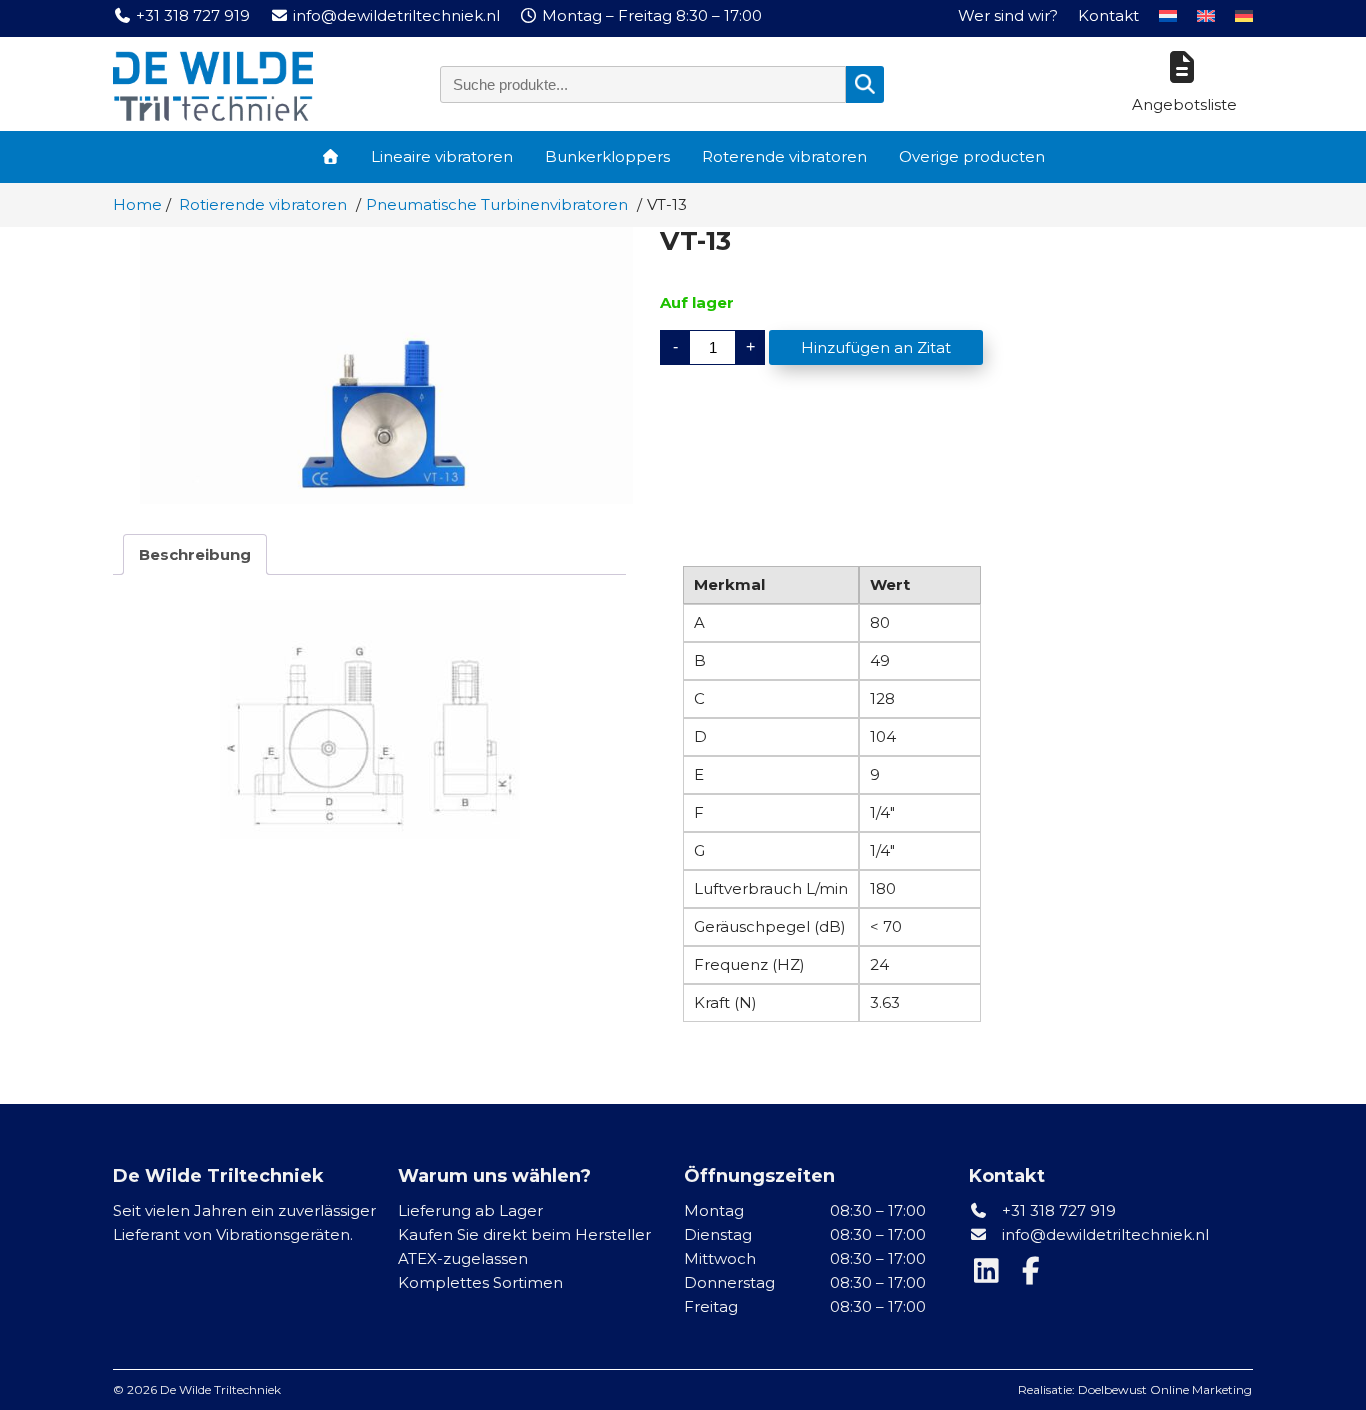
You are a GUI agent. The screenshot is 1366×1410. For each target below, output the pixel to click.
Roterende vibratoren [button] (784, 156)
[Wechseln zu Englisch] (1206, 16)
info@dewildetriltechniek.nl (1105, 1234)
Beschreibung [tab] (195, 554)
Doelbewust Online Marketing (1165, 1389)
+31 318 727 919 (1057, 1210)
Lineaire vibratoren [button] (442, 156)
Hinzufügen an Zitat (876, 347)
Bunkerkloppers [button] (607, 156)
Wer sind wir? (1008, 15)
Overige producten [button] (972, 156)
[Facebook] (1033, 1275)
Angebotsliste (1184, 104)
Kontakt (1108, 15)
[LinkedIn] (991, 1275)
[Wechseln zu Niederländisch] (1168, 16)
